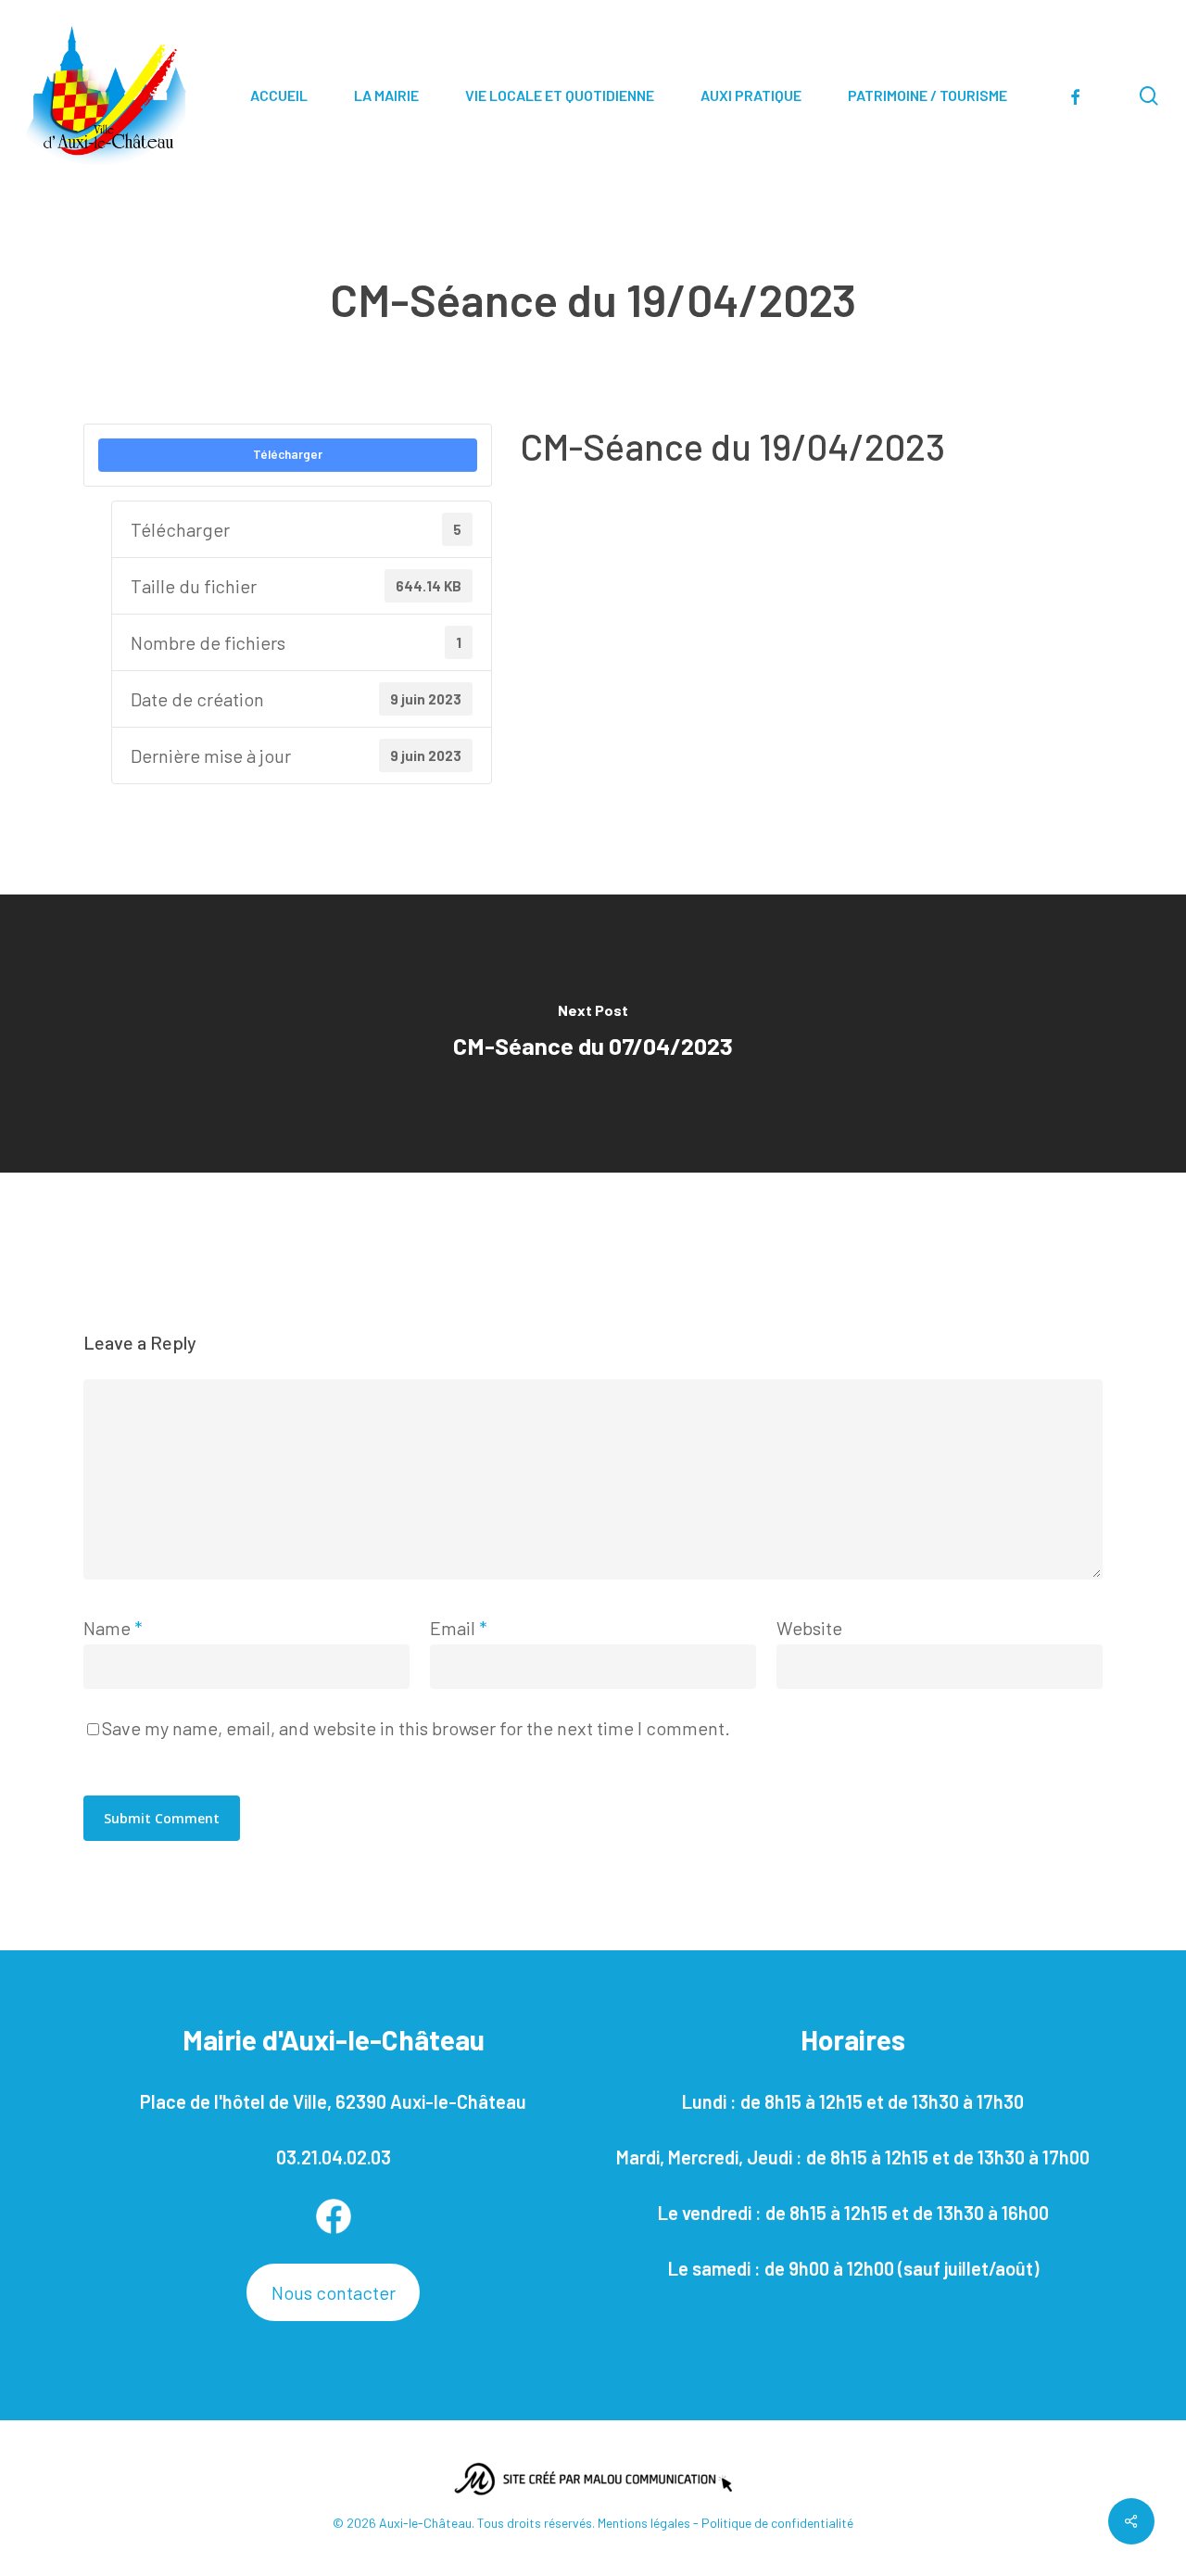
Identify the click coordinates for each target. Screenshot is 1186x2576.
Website (809, 1628)
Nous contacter (334, 2292)
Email (459, 1628)
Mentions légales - (650, 2523)
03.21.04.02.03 (334, 2157)
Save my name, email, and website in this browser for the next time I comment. (416, 1728)
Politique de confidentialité (777, 2523)
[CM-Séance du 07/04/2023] (593, 1034)
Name (113, 1628)
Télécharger (288, 454)
